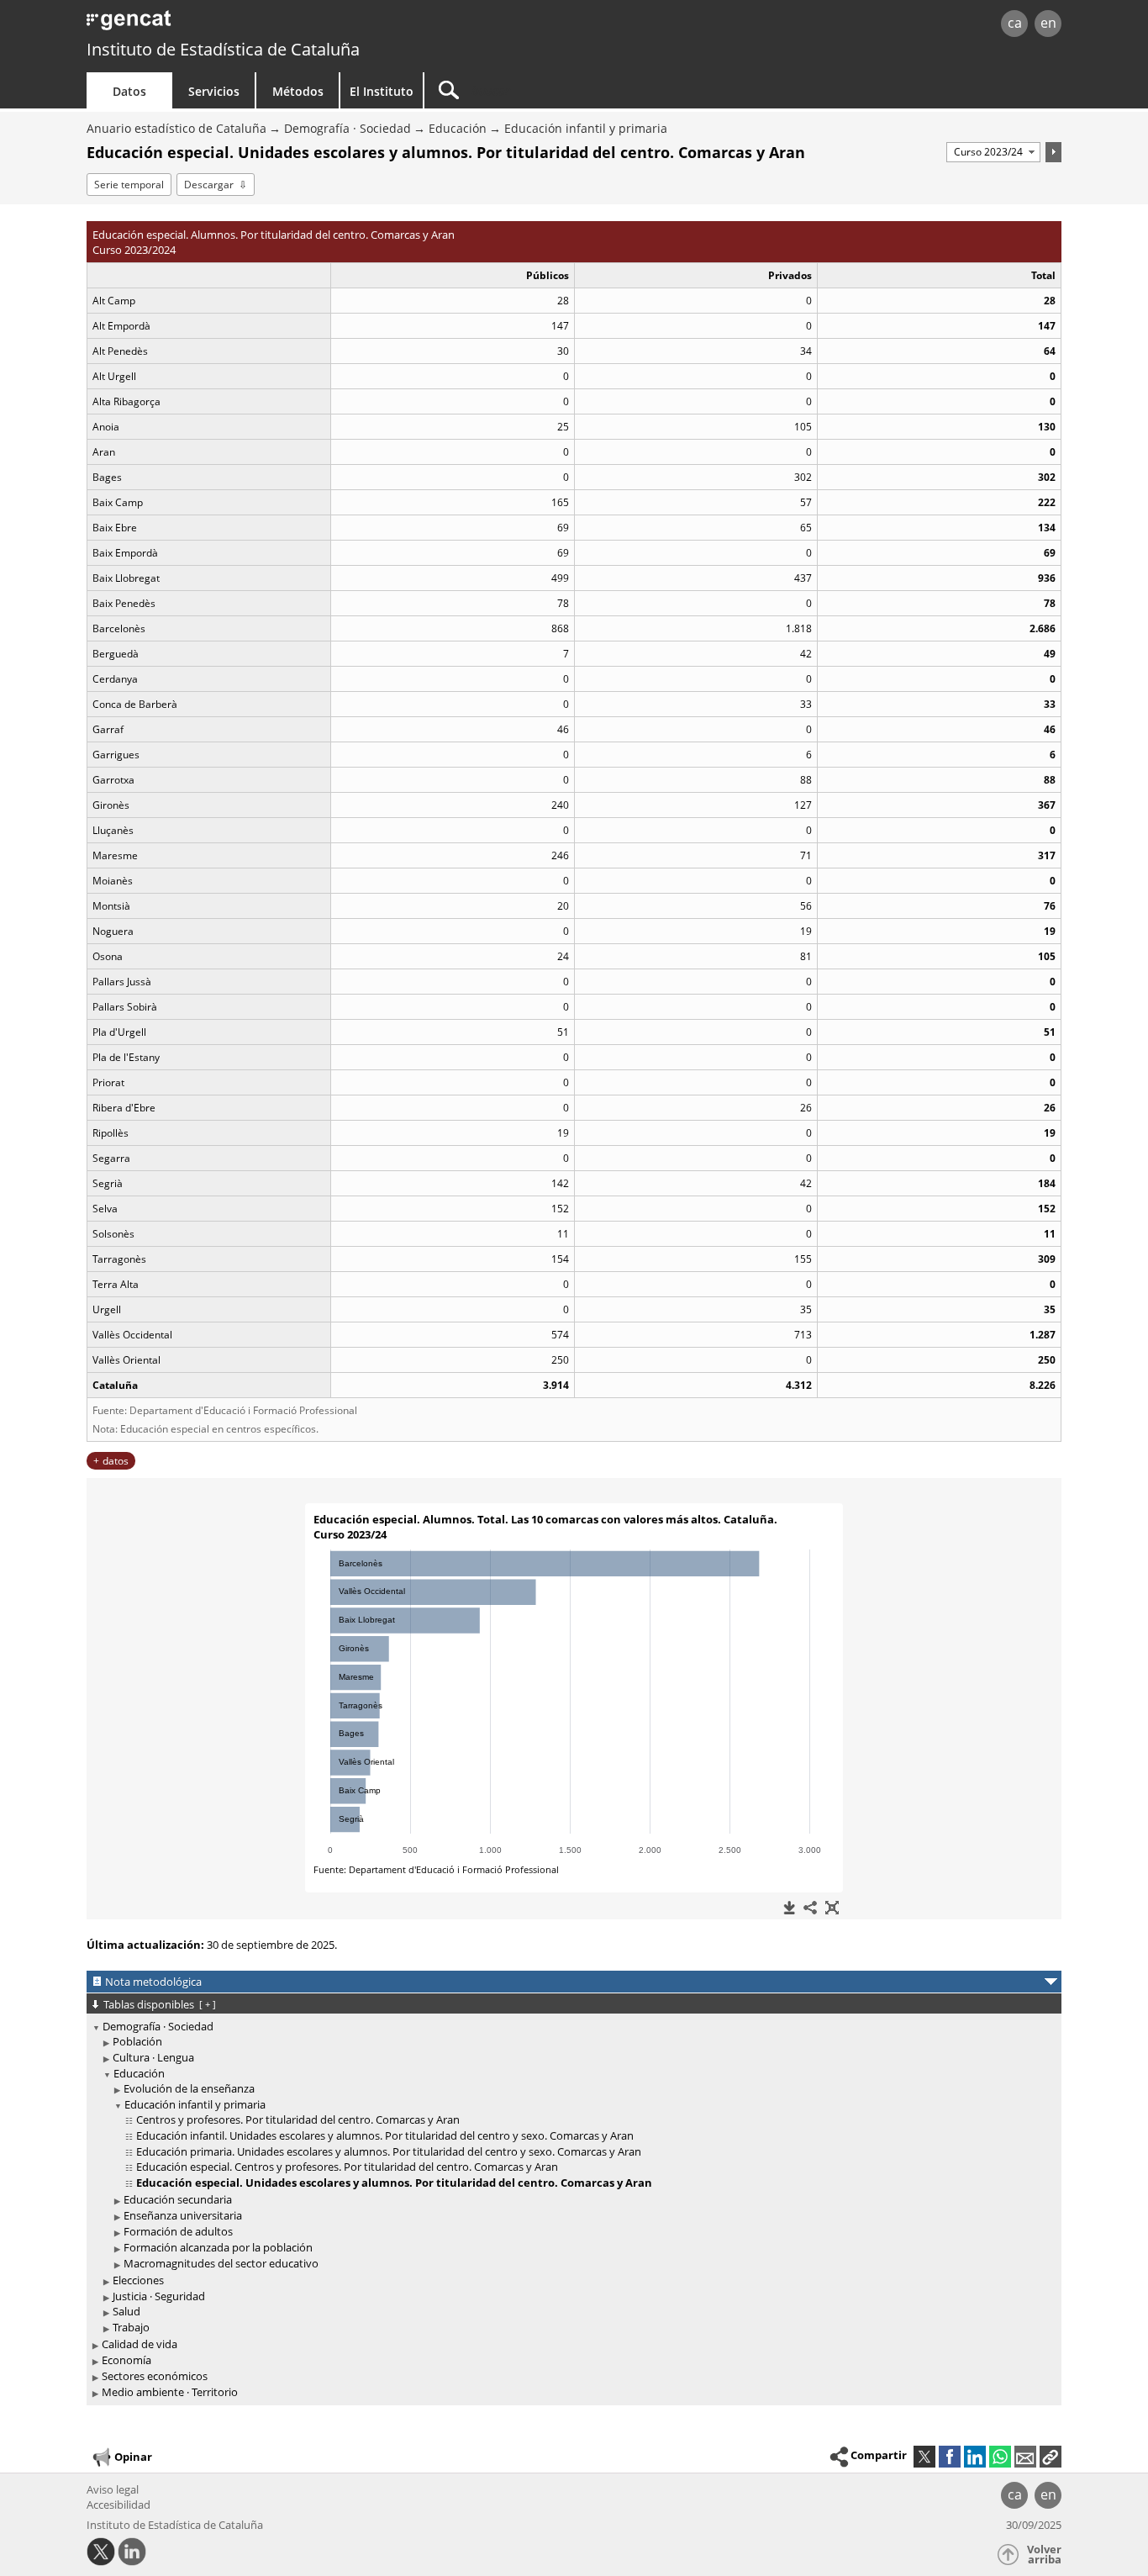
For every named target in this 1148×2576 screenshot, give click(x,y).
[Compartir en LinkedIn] (975, 2457)
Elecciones (138, 2280)
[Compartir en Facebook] (950, 2457)
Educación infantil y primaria (586, 128)
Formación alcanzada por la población (218, 2247)
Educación (458, 128)
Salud (126, 2311)
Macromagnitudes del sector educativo (221, 2263)
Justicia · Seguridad (159, 2296)
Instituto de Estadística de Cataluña (223, 49)
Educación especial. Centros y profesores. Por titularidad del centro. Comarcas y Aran (347, 2167)
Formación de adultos (178, 2231)
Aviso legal (113, 2489)
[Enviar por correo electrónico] (1025, 2457)
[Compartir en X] (924, 2457)
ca (1015, 23)
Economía (126, 2360)
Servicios (214, 91)
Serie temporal (129, 185)
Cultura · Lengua (153, 2057)
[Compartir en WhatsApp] (1000, 2457)
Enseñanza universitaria (183, 2215)
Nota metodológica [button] (153, 1982)
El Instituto (382, 91)
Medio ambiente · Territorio (170, 2392)
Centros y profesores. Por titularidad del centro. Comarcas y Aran (298, 2119)
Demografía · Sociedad (348, 128)
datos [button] (116, 1461)
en (1048, 23)
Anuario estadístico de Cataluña (176, 128)
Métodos (298, 91)
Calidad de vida (140, 2344)
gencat (282, 25)
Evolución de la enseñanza (189, 2088)
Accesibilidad (118, 2505)
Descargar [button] (209, 185)
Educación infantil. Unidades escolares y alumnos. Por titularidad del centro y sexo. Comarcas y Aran (385, 2135)
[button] (1051, 2457)
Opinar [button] (133, 2456)
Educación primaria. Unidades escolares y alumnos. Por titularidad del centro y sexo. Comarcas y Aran (389, 2151)
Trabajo (131, 2327)
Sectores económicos (155, 2376)
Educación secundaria (178, 2199)
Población (137, 2041)
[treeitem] (571, 2177)
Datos (129, 91)
